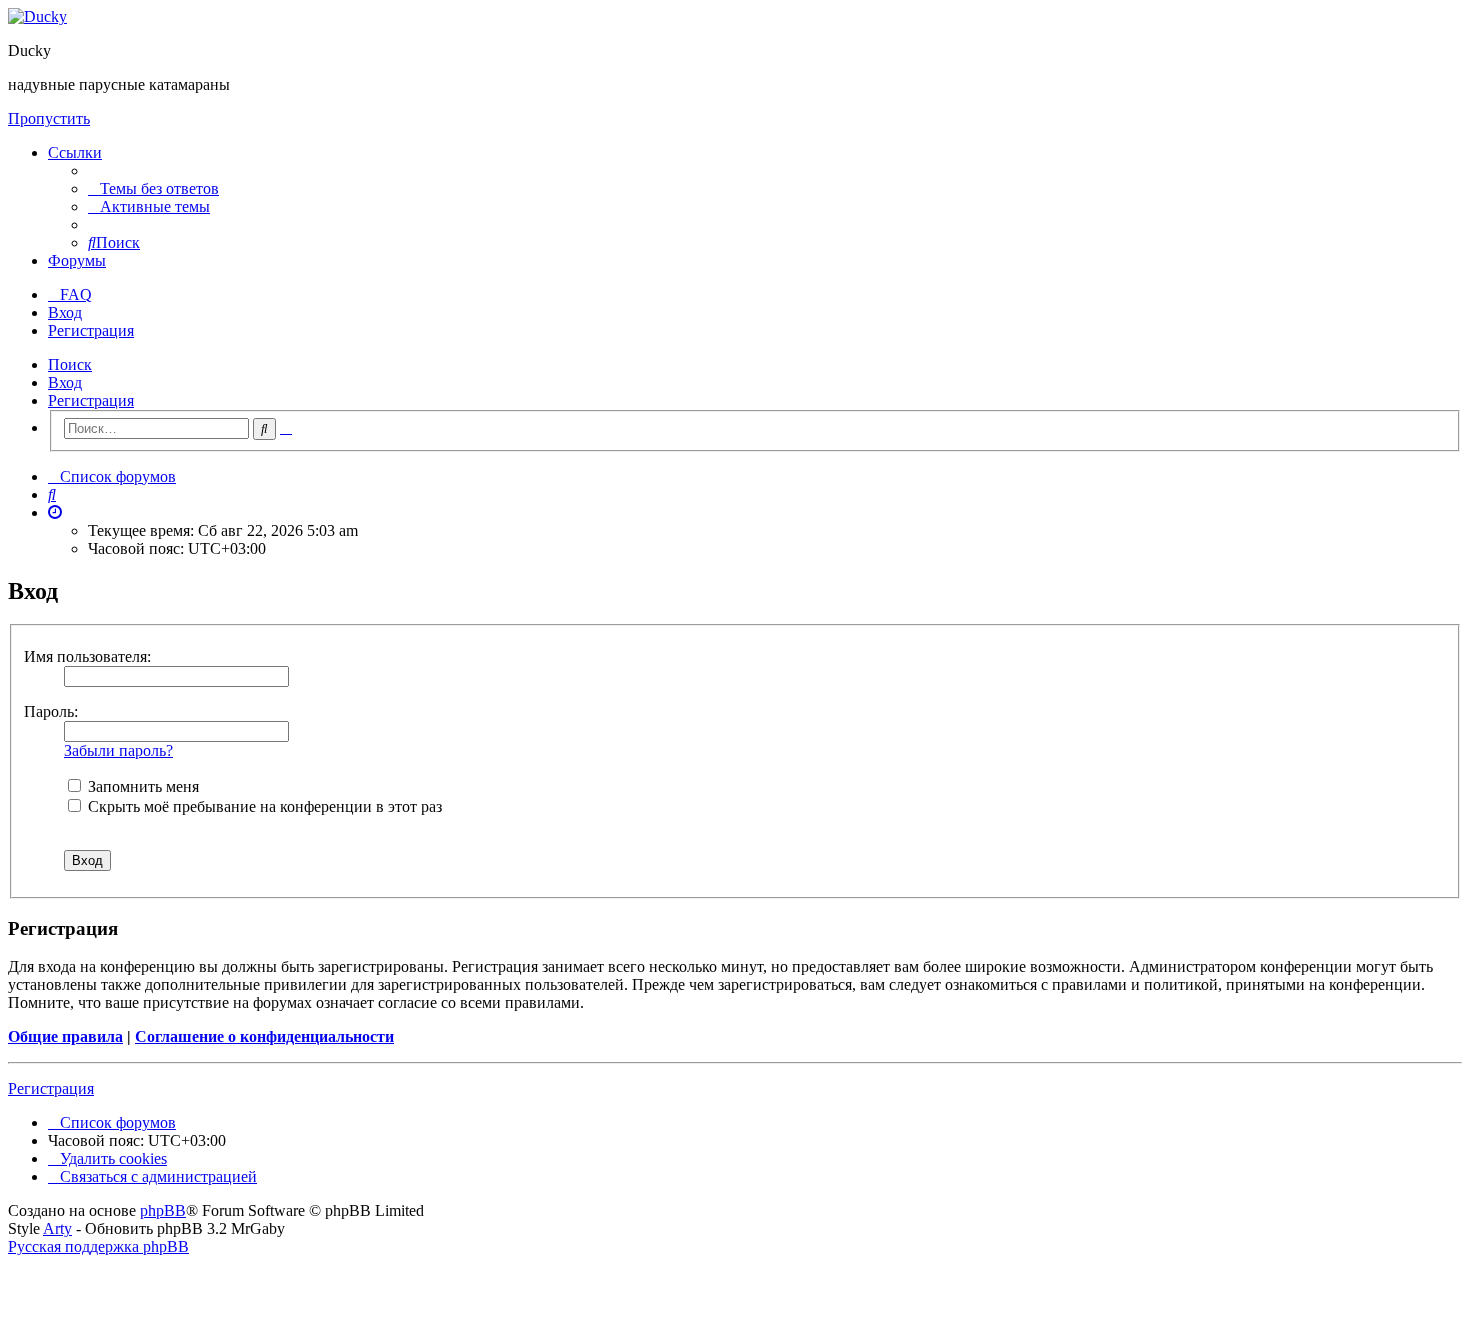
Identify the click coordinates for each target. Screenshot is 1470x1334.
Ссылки (75, 152)
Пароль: (51, 711)
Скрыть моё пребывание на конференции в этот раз (263, 806)
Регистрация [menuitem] (91, 330)
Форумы (77, 260)
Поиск (70, 364)
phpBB (163, 1210)
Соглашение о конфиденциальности (264, 1036)
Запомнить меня (141, 786)
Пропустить (49, 118)
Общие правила (65, 1036)
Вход (65, 382)
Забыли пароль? (118, 750)
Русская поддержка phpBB (98, 1246)
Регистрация (91, 400)
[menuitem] (153, 188)
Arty (57, 1228)
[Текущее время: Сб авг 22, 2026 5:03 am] (55, 512)
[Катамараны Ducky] (37, 16)
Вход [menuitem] (65, 312)
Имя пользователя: (87, 656)
